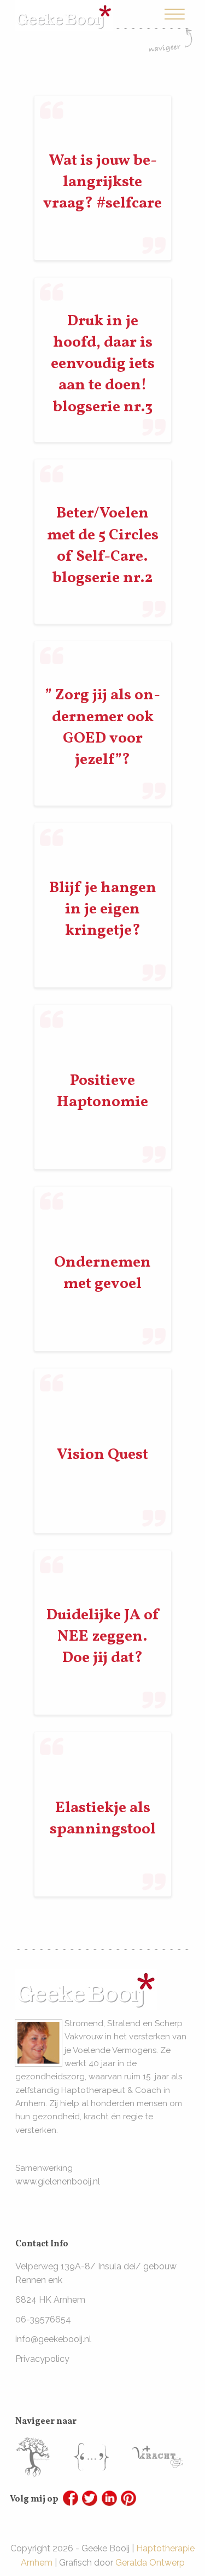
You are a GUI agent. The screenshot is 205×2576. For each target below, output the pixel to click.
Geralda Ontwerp (150, 2563)
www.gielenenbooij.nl (58, 2181)
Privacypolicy (42, 2359)
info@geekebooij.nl (53, 2339)
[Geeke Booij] (64, 7)
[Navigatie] (171, 29)
